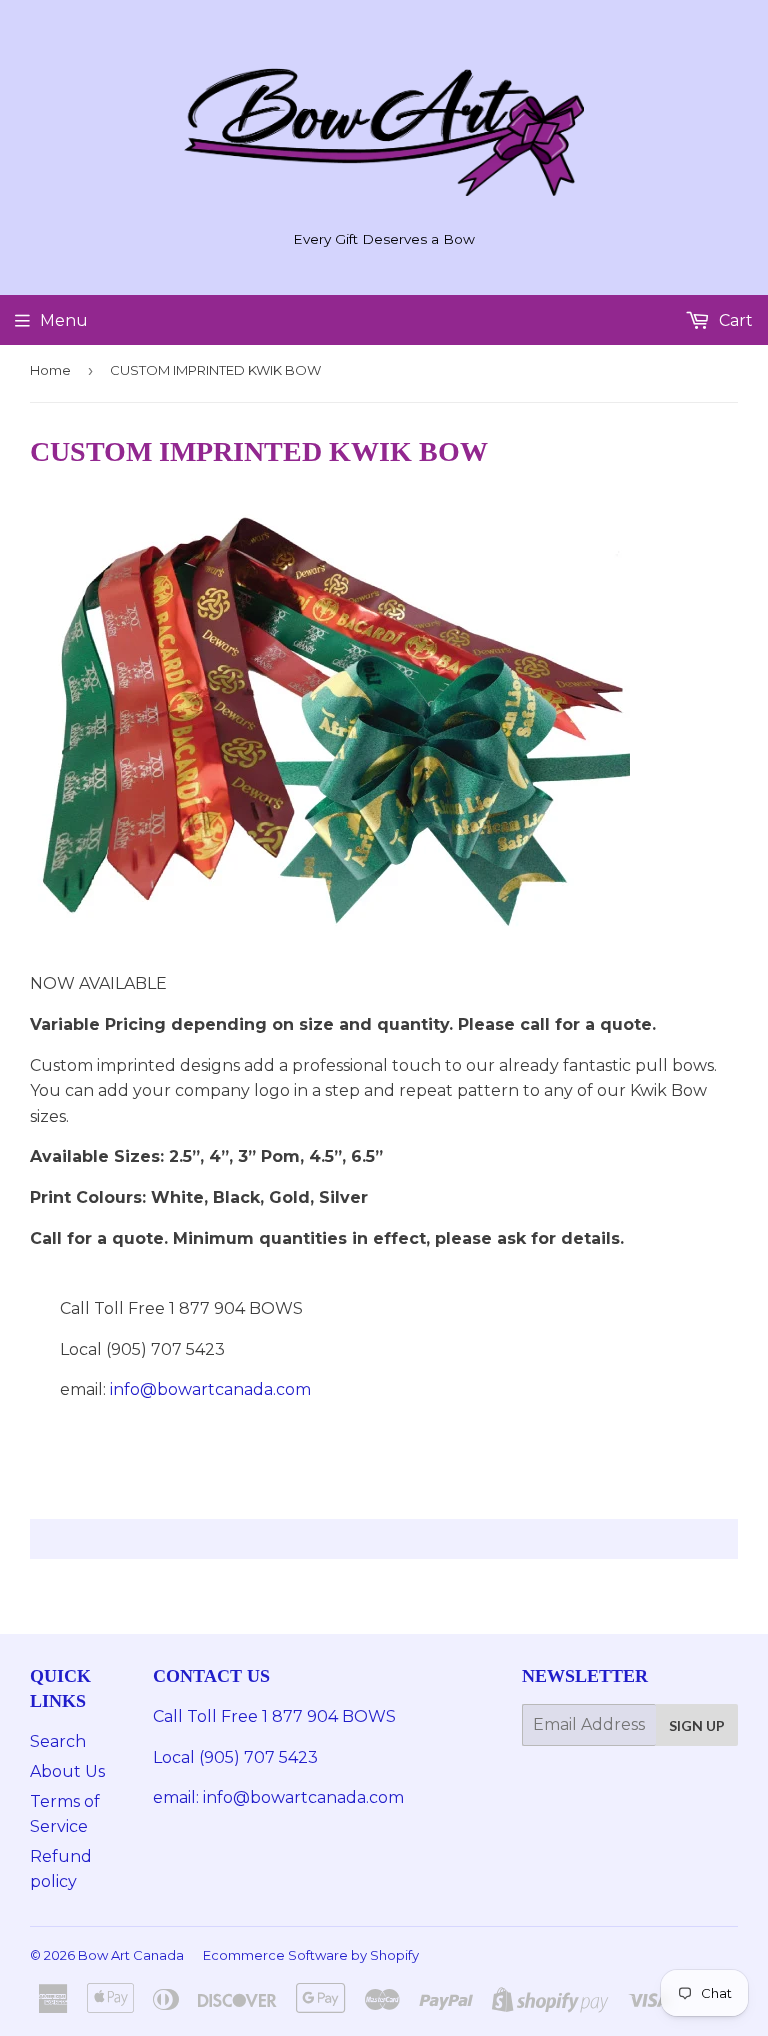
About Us (67, 1771)
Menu (64, 320)
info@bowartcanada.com (210, 1389)
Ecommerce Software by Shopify (311, 1955)
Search (58, 1741)
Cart (734, 320)
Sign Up (697, 1725)
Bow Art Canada (131, 1955)
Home (50, 370)
